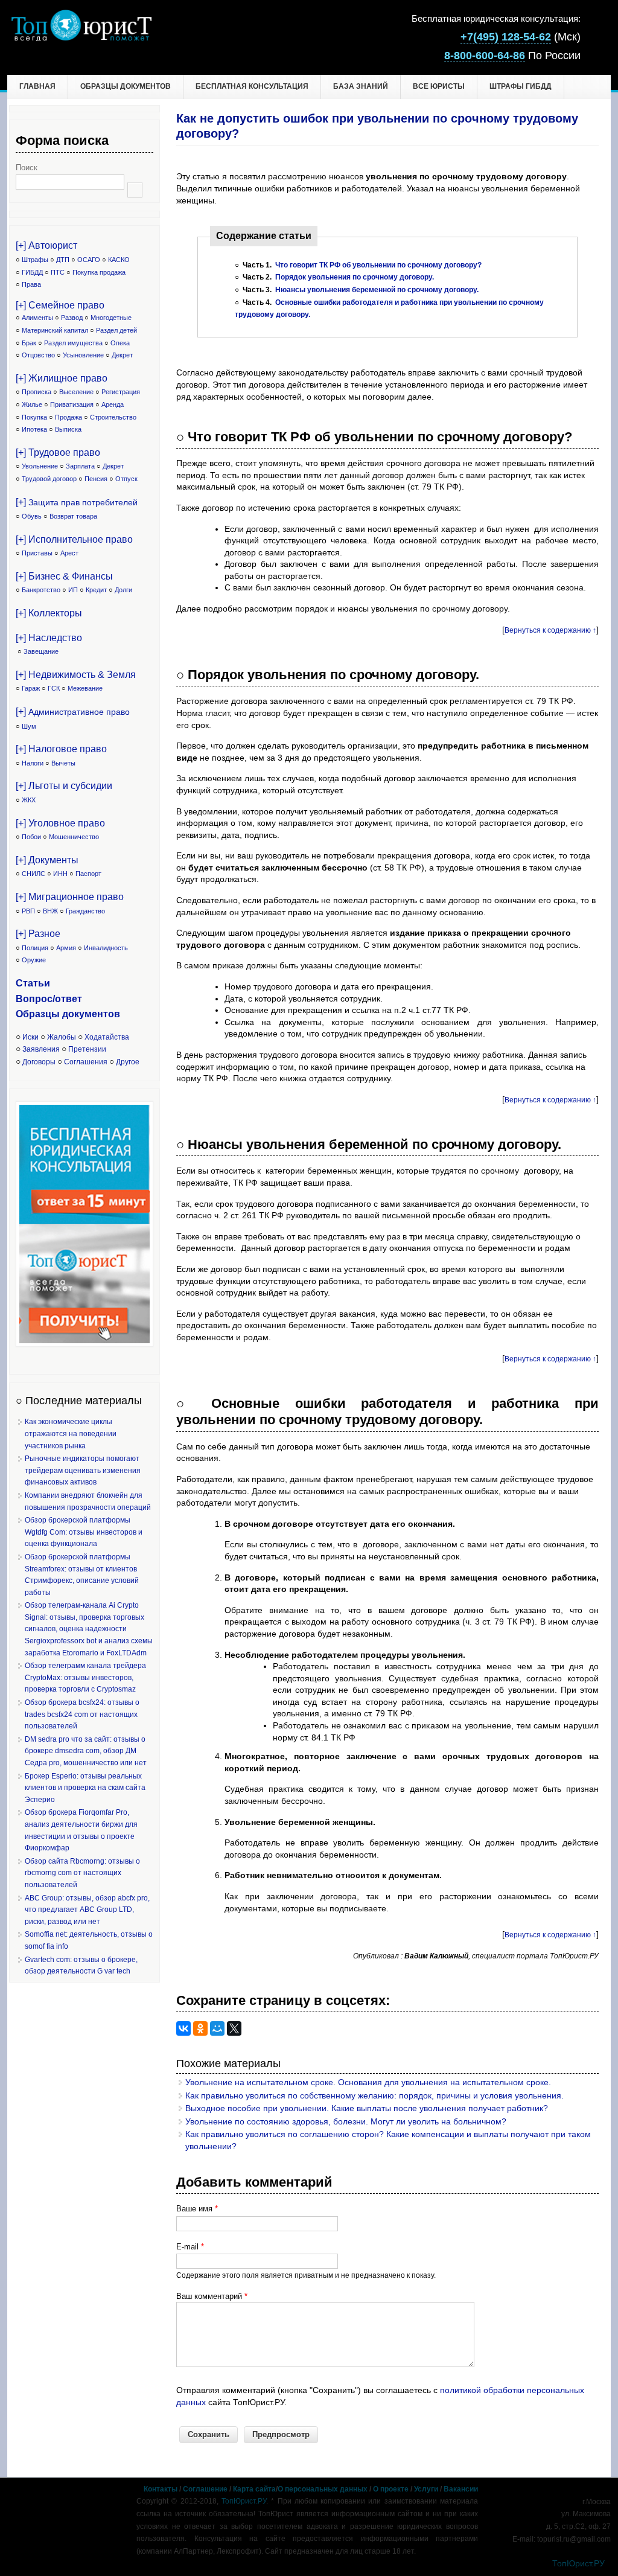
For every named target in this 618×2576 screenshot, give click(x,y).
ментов (102, 1014)
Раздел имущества (73, 343)
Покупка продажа (99, 272)
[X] (234, 2028)
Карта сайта (254, 2489)
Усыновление (83, 355)
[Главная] (81, 38)
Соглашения (86, 1062)
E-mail (190, 2247)
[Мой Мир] (217, 2028)
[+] (77, 502)
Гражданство (85, 911)
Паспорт (88, 874)
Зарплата (80, 466)
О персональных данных (323, 2489)
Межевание (85, 688)
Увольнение (40, 466)
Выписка (68, 429)
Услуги (426, 2489)
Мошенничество (74, 837)
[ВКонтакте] (183, 2028)
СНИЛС (33, 874)
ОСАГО (89, 260)
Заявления (41, 1049)
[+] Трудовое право (58, 452)
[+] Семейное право (60, 305)
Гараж (31, 688)
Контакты (161, 2489)
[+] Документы (47, 860)
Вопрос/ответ (49, 999)
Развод (72, 318)
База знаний (361, 86)
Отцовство (38, 355)
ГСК (54, 688)
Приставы (37, 553)
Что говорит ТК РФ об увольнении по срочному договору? (378, 265)
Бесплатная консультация (252, 86)
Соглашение (205, 2489)
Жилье (32, 404)
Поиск (27, 168)
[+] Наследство (49, 638)
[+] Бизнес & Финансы (64, 576)
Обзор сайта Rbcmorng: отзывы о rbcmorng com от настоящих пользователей (82, 1873)
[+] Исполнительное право (74, 539)
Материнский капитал (55, 330)
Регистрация (121, 392)
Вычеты (63, 763)
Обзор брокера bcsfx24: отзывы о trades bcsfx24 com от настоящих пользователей (82, 1714)
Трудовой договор (49, 479)
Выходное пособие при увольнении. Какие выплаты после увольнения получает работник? (367, 2108)
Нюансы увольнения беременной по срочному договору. (377, 290)
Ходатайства (107, 1037)
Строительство (113, 417)
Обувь (32, 516)
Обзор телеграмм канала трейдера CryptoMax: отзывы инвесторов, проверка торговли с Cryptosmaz (85, 1677)
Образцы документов (126, 86)
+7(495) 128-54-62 (506, 37)
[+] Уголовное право (60, 823)
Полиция (35, 948)
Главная (37, 86)
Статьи (33, 983)
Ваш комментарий (212, 2296)
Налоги (33, 763)
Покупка (34, 417)
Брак (29, 343)
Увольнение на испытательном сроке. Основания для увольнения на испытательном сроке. (368, 2082)
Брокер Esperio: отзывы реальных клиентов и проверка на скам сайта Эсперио (85, 1788)
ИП (73, 590)
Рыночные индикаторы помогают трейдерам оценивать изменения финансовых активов (83, 1470)
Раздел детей (116, 330)
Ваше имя (197, 2209)
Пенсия (96, 479)
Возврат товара (73, 516)
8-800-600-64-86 (485, 56)
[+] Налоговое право (61, 749)
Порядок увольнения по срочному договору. (355, 277)
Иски (30, 1037)
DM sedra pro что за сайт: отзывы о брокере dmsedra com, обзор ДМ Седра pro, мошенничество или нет (86, 1751)
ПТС (58, 272)
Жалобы (62, 1037)
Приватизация (72, 404)
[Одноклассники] (200, 2028)
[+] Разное (38, 934)
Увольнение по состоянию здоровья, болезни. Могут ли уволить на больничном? (346, 2121)
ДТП (63, 260)
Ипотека (34, 429)
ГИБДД (32, 272)
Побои (31, 837)
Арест (69, 553)
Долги (123, 590)
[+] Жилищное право (62, 378)
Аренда (113, 404)
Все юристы (439, 86)
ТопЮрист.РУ (244, 2501)
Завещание (41, 651)
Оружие (34, 960)
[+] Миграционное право (70, 897)
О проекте (391, 2489)
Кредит (96, 590)
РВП (28, 911)
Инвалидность (106, 948)
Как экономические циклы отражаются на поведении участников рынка (71, 1433)
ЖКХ (29, 800)
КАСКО (119, 260)
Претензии (87, 1049)
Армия (66, 948)
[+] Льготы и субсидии (64, 786)
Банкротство (41, 590)
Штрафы (35, 260)
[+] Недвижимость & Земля (76, 675)
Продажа (68, 417)
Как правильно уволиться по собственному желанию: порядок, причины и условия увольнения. (374, 2095)
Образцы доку (50, 1014)
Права (31, 284)
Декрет (122, 355)
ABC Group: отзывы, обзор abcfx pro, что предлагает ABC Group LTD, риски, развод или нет (87, 1910)
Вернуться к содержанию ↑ (550, 630)
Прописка (37, 392)
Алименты (37, 318)
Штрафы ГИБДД (521, 86)
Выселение (76, 392)
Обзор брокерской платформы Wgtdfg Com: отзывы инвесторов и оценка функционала (84, 1532)
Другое (128, 1062)
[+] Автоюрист (46, 245)
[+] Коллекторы (49, 613)
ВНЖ (50, 911)
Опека (120, 343)
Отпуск (126, 479)
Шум (29, 726)
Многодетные (111, 318)
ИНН (60, 874)
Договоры (39, 1062)
